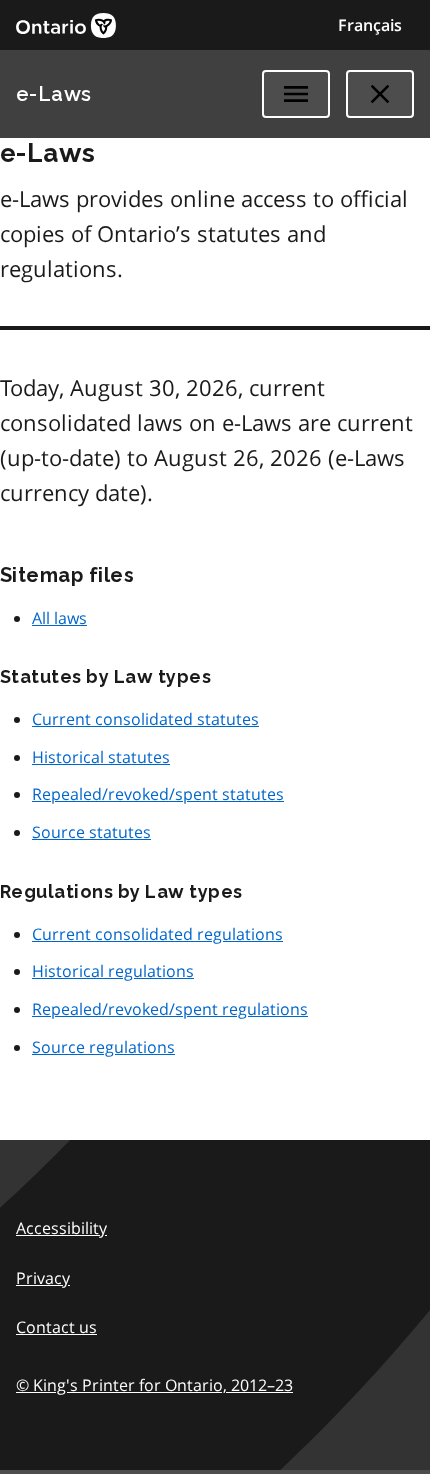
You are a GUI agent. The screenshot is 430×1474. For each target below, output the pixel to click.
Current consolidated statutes (145, 719)
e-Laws (54, 94)
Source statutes (91, 832)
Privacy (43, 1278)
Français (370, 25)
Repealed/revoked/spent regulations (170, 1009)
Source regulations (103, 1047)
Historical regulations (113, 971)
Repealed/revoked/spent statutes (158, 794)
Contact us (56, 1327)
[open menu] (296, 94)
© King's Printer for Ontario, (154, 1385)
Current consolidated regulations (157, 934)
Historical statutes (101, 757)
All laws (59, 618)
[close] (380, 94)
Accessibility (61, 1228)
